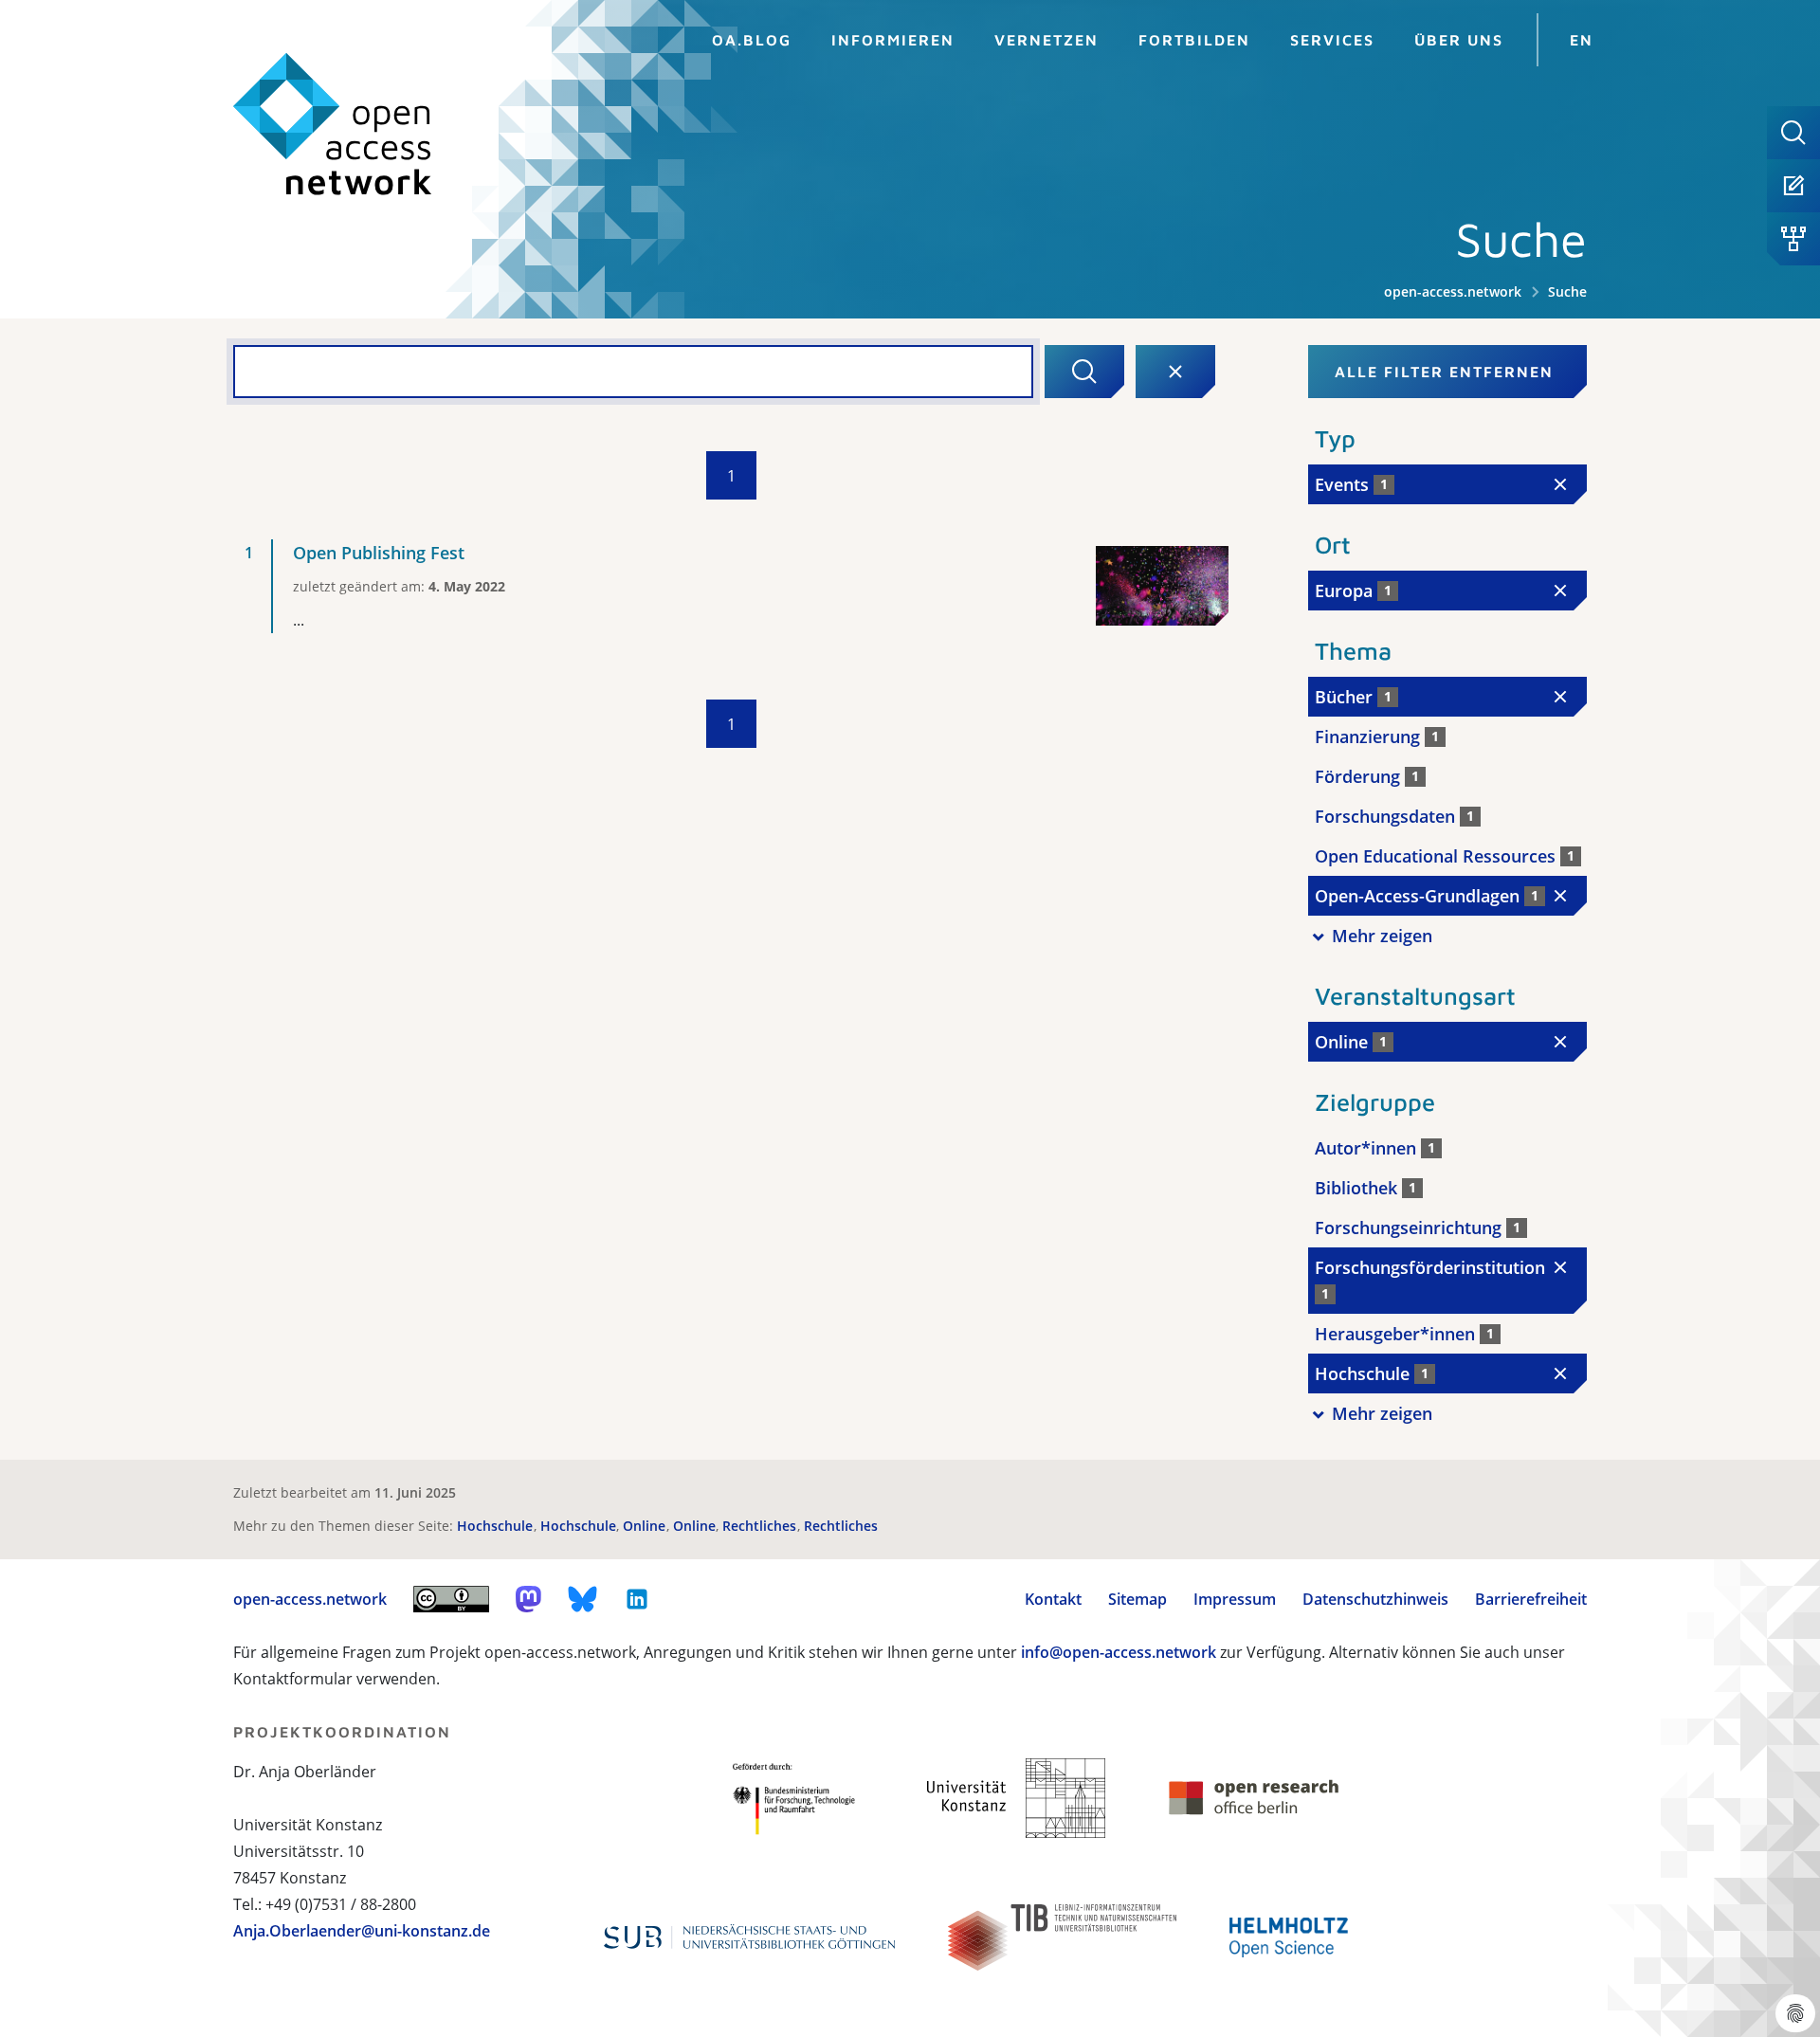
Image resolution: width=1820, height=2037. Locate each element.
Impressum (1235, 1599)
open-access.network (1453, 291)
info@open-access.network (1119, 1652)
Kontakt (1053, 1599)
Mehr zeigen (1382, 936)
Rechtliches (761, 1526)
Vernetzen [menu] (1046, 40)
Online (646, 1526)
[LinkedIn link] (637, 1599)
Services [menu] (1332, 40)
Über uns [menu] (1459, 40)
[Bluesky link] (583, 1599)
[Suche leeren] (1175, 372)
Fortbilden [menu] (1194, 40)
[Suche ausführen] (1084, 372)
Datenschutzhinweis (1375, 1599)
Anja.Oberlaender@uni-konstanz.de (362, 1931)
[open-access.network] (333, 125)
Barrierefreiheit (1531, 1599)
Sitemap (1137, 1599)
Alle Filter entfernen (1444, 372)
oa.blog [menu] (752, 40)
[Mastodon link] (528, 1599)
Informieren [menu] (893, 40)
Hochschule (497, 1526)
